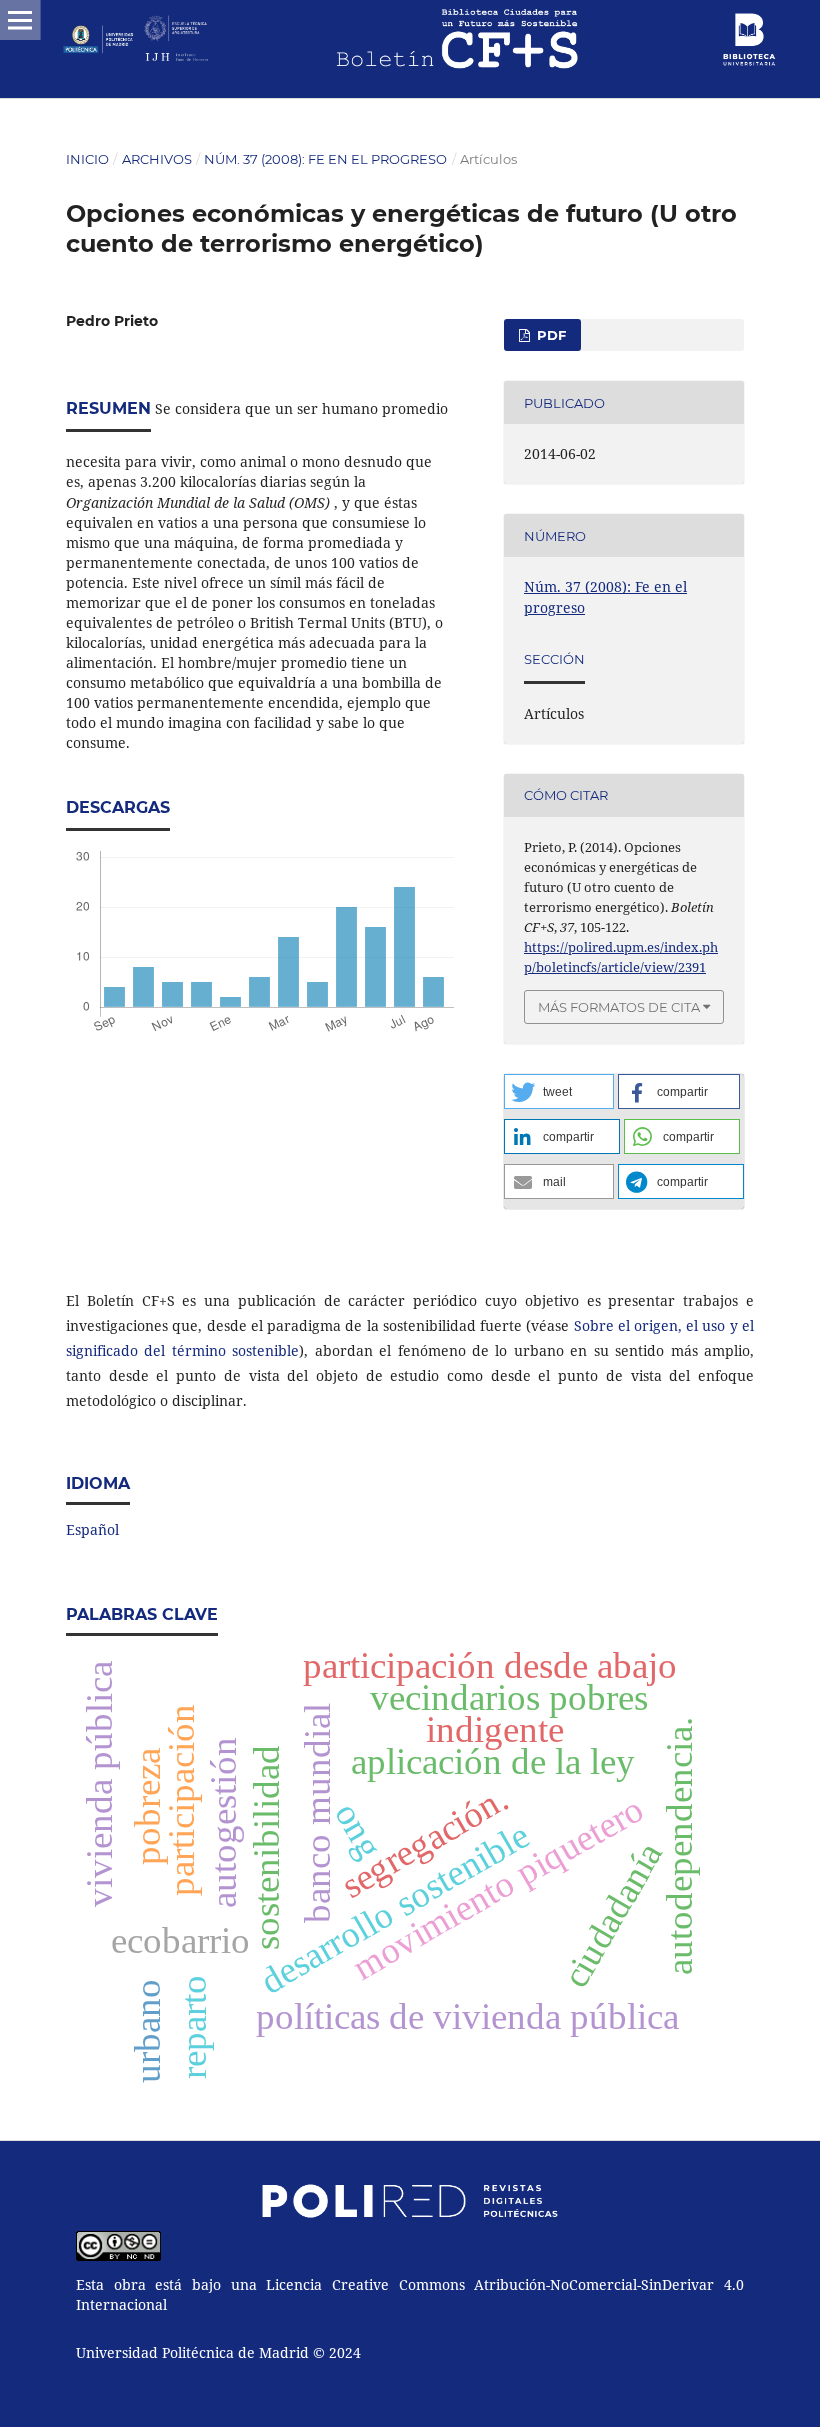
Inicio (87, 159)
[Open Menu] (20, 20)
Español (92, 1529)
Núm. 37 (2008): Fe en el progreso (325, 159)
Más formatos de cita (619, 1007)
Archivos (157, 159)
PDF (549, 335)
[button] (559, 1091)
